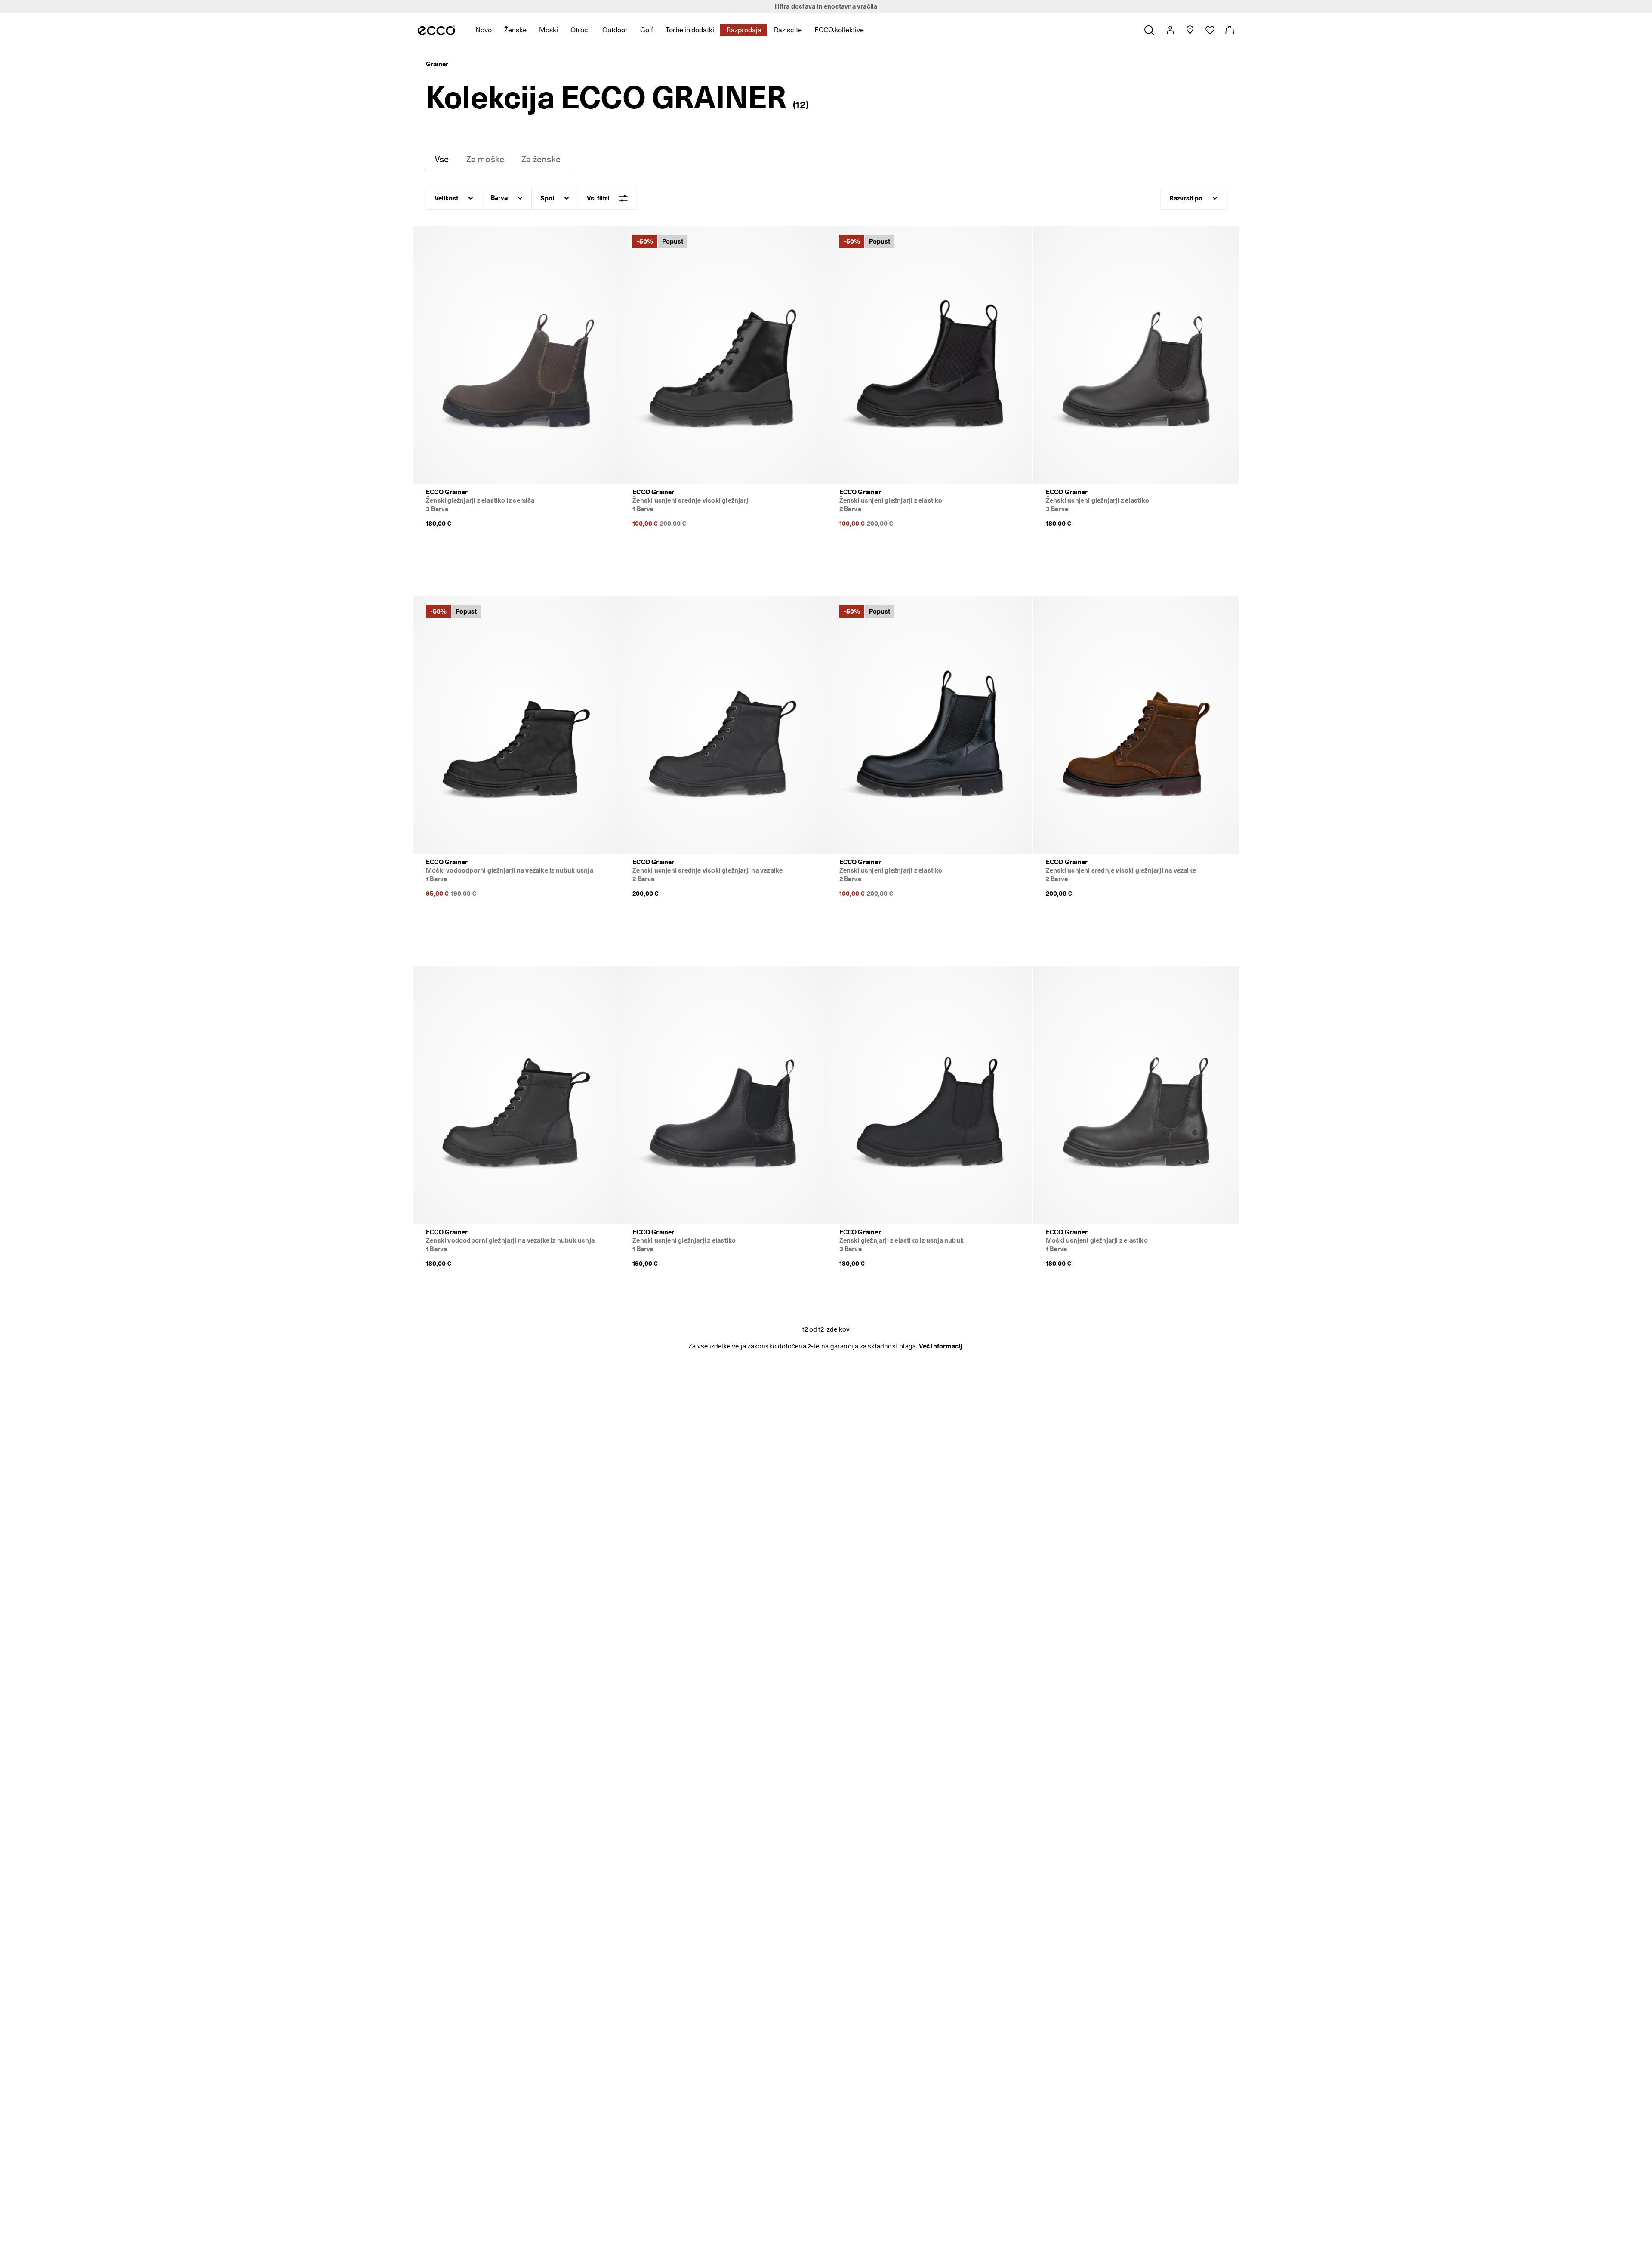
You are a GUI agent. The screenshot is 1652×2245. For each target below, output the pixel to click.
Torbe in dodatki (690, 30)
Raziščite (788, 30)
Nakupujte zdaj (889, 6)
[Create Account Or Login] (1170, 30)
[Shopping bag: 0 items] (1229, 30)
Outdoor (615, 30)
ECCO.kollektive (839, 30)
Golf (647, 30)
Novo (484, 30)
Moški (549, 30)
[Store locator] (1190, 30)
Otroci (580, 30)
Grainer (437, 64)
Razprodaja (744, 30)
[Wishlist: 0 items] (1210, 30)
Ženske (515, 30)
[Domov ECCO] (436, 30)
